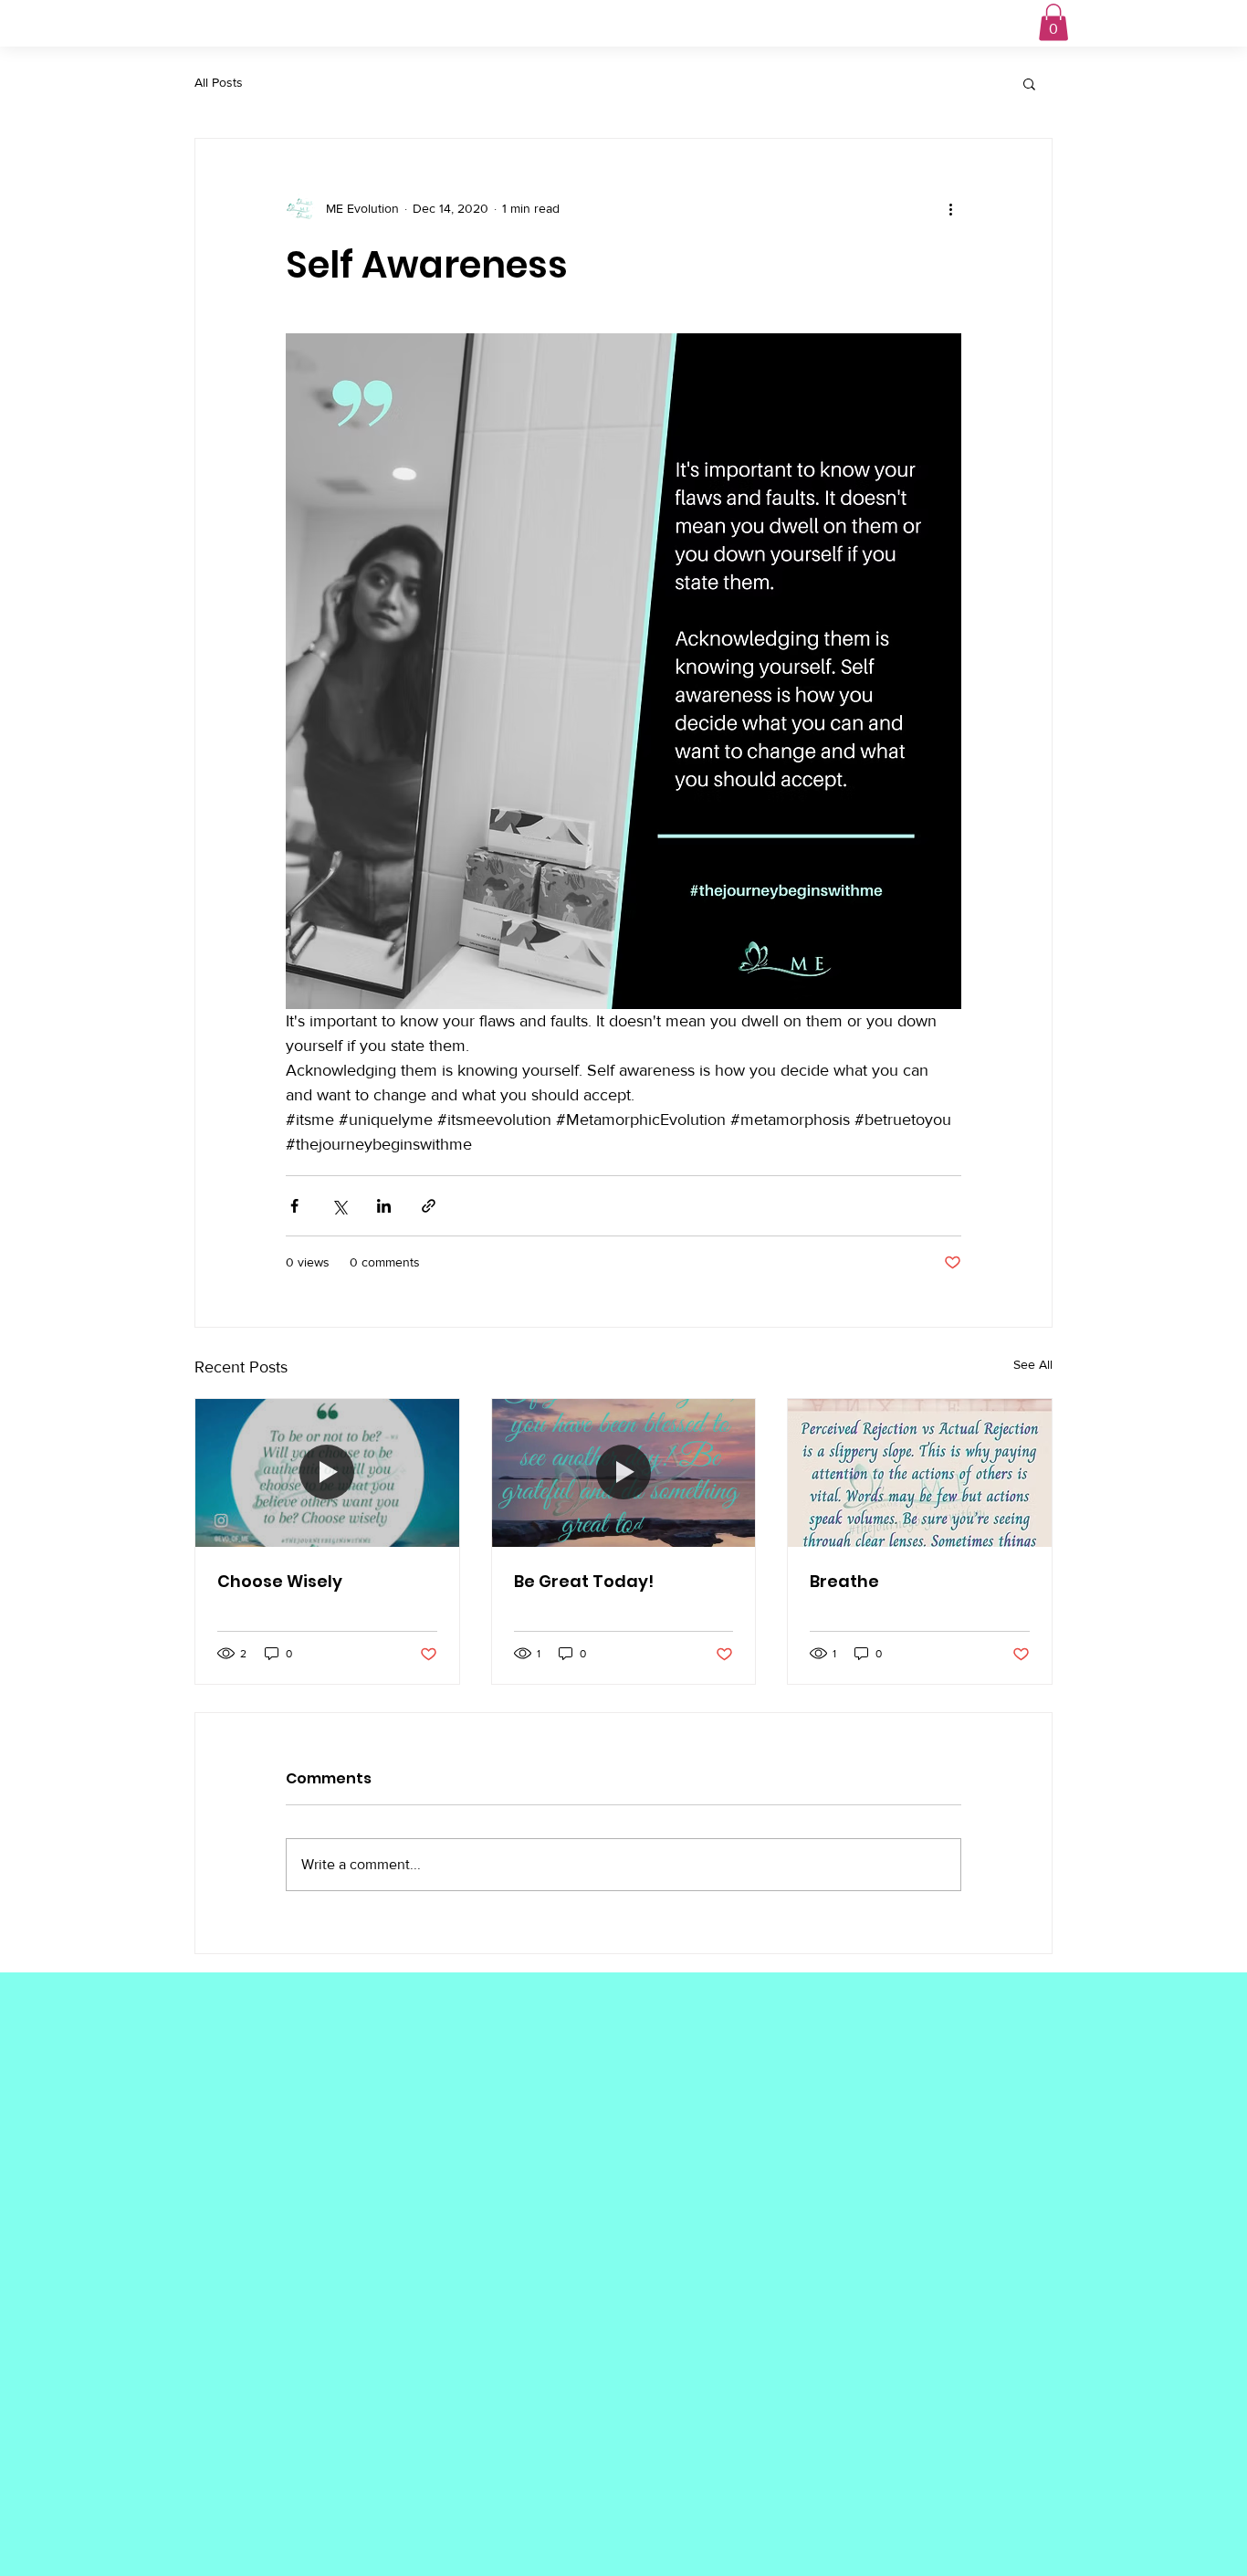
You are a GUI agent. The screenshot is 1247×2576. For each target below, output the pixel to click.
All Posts (219, 82)
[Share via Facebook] (294, 1206)
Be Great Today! (584, 1581)
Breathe (844, 1581)
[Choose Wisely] (327, 1473)
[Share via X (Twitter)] (339, 1206)
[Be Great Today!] (624, 1473)
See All (1033, 1364)
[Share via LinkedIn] (384, 1206)
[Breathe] (920, 1473)
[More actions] (950, 208)
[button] (1053, 22)
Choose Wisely (280, 1581)
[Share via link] (429, 1206)
